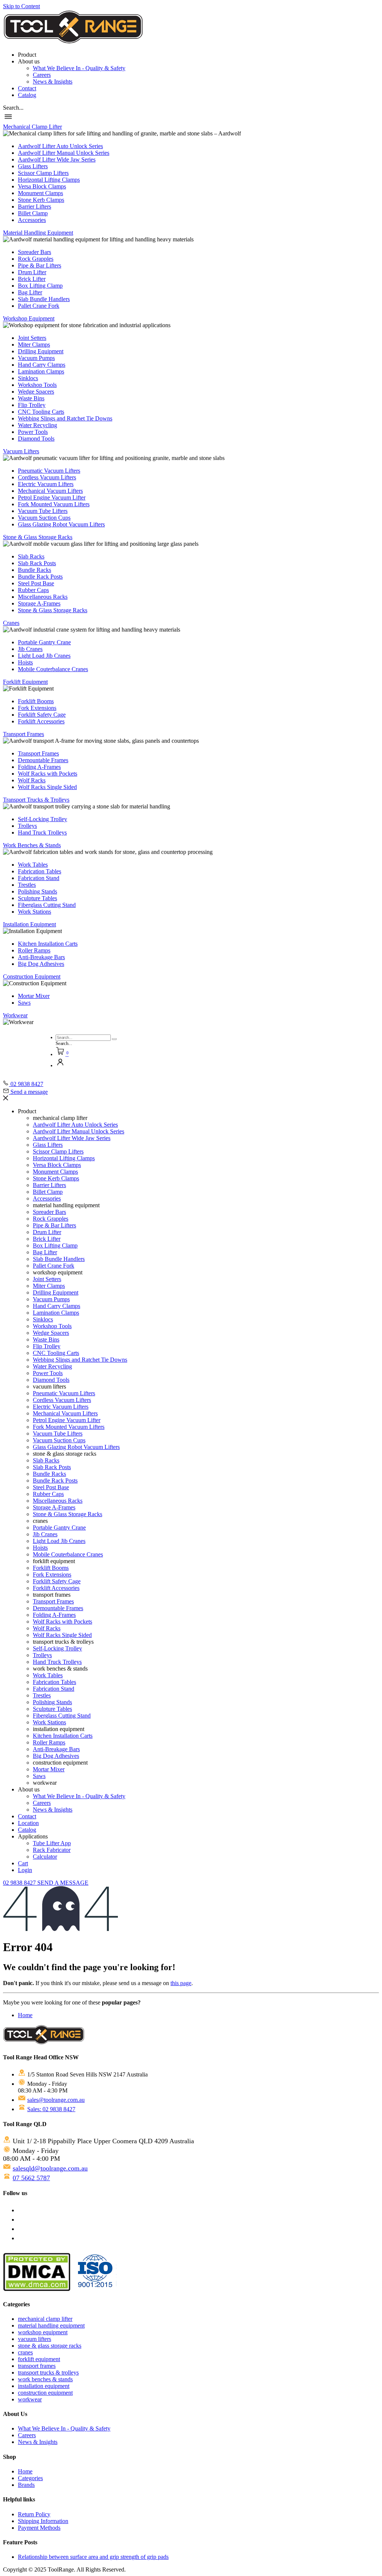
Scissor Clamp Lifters (43, 173)
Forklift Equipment (25, 682)
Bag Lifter (30, 292)
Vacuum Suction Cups (44, 518)
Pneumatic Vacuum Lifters (49, 471)
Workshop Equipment (29, 318)
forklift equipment (39, 2359)
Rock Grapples (36, 259)
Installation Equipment (29, 924)
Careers (42, 75)
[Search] (114, 1039)
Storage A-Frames (39, 603)
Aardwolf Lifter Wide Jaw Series (57, 159)
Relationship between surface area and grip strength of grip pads (93, 2557)
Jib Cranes (30, 649)
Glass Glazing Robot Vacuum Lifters (61, 524)
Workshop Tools (37, 385)
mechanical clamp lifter (45, 2319)
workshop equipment (43, 2332)
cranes (25, 2352)
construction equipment (45, 2393)
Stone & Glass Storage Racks (38, 537)
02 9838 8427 (20, 1883)
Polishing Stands (37, 891)
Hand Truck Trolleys (42, 832)
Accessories (32, 220)
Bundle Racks (35, 570)
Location (28, 1823)
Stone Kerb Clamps (41, 200)
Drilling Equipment (41, 351)
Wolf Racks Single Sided (47, 787)
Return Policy (34, 2514)
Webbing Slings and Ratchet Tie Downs (65, 418)
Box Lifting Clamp (40, 286)
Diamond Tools (36, 439)
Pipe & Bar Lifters (40, 265)
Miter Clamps (34, 345)
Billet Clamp (33, 213)
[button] (13, 108)
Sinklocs (28, 378)
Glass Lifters (33, 166)
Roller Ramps (34, 950)
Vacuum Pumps (36, 358)
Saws (24, 1003)
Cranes (11, 623)
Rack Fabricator (52, 1850)
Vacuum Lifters (21, 451)
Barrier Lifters (35, 206)
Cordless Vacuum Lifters (47, 477)
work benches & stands (45, 2379)
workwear (30, 2399)
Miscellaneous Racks (43, 597)
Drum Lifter (32, 272)
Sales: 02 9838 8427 (51, 2109)
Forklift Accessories (41, 721)
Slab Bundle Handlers (44, 299)
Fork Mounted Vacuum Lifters (54, 504)
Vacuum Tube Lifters (43, 511)
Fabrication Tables (40, 871)
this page (181, 1983)
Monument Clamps (40, 193)
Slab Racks (31, 556)
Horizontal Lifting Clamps (49, 180)
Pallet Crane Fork (39, 306)
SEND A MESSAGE (63, 1883)
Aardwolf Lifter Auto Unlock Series (60, 146)
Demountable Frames (43, 760)
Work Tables (33, 865)
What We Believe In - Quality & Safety (79, 68)
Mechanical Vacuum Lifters (50, 491)
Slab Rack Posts (37, 563)
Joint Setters (32, 338)
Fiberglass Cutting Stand (47, 905)
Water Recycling (37, 425)
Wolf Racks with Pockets (48, 774)
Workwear (15, 1015)
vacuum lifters (35, 2339)
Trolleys (27, 826)
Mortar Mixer (34, 996)
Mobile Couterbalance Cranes (53, 669)
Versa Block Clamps (42, 186)
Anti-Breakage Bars (41, 957)
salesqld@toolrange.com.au (50, 2168)
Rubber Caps (33, 590)
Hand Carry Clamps (42, 365)
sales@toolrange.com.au (56, 2100)
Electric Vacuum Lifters (46, 484)
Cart (23, 1863)
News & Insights (53, 82)
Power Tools (33, 432)
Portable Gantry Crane (44, 642)
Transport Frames (24, 734)
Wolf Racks (32, 780)
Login (25, 1870)
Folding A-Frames (39, 767)
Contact (27, 88)
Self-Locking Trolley (43, 819)
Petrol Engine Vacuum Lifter (52, 497)
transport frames (37, 2366)
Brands (26, 2485)
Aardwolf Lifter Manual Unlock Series (64, 153)
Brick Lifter (32, 279)
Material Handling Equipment (38, 233)
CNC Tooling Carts (41, 412)
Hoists (25, 662)
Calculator (45, 1857)
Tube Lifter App (52, 1843)
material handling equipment (51, 2325)
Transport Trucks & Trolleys (36, 800)
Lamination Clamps (41, 371)
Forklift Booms (36, 701)
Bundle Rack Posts (40, 577)
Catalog (27, 95)
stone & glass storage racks (50, 2346)
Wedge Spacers (36, 392)
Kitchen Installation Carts (48, 944)
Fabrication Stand (39, 878)
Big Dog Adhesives (41, 964)
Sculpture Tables (37, 898)
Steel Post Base (36, 583)
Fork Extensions (37, 708)
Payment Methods (39, 2528)
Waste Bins (31, 398)
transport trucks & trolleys (48, 2372)
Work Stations (35, 912)
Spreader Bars (35, 252)
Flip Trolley (32, 405)
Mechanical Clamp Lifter (32, 127)
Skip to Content (21, 6)
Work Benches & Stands (32, 845)
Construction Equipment (32, 976)
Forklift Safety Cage (42, 715)
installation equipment (44, 2386)
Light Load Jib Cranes (44, 656)
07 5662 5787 (31, 2178)
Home (25, 2015)
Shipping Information (43, 2521)
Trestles (27, 885)
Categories (30, 2478)
